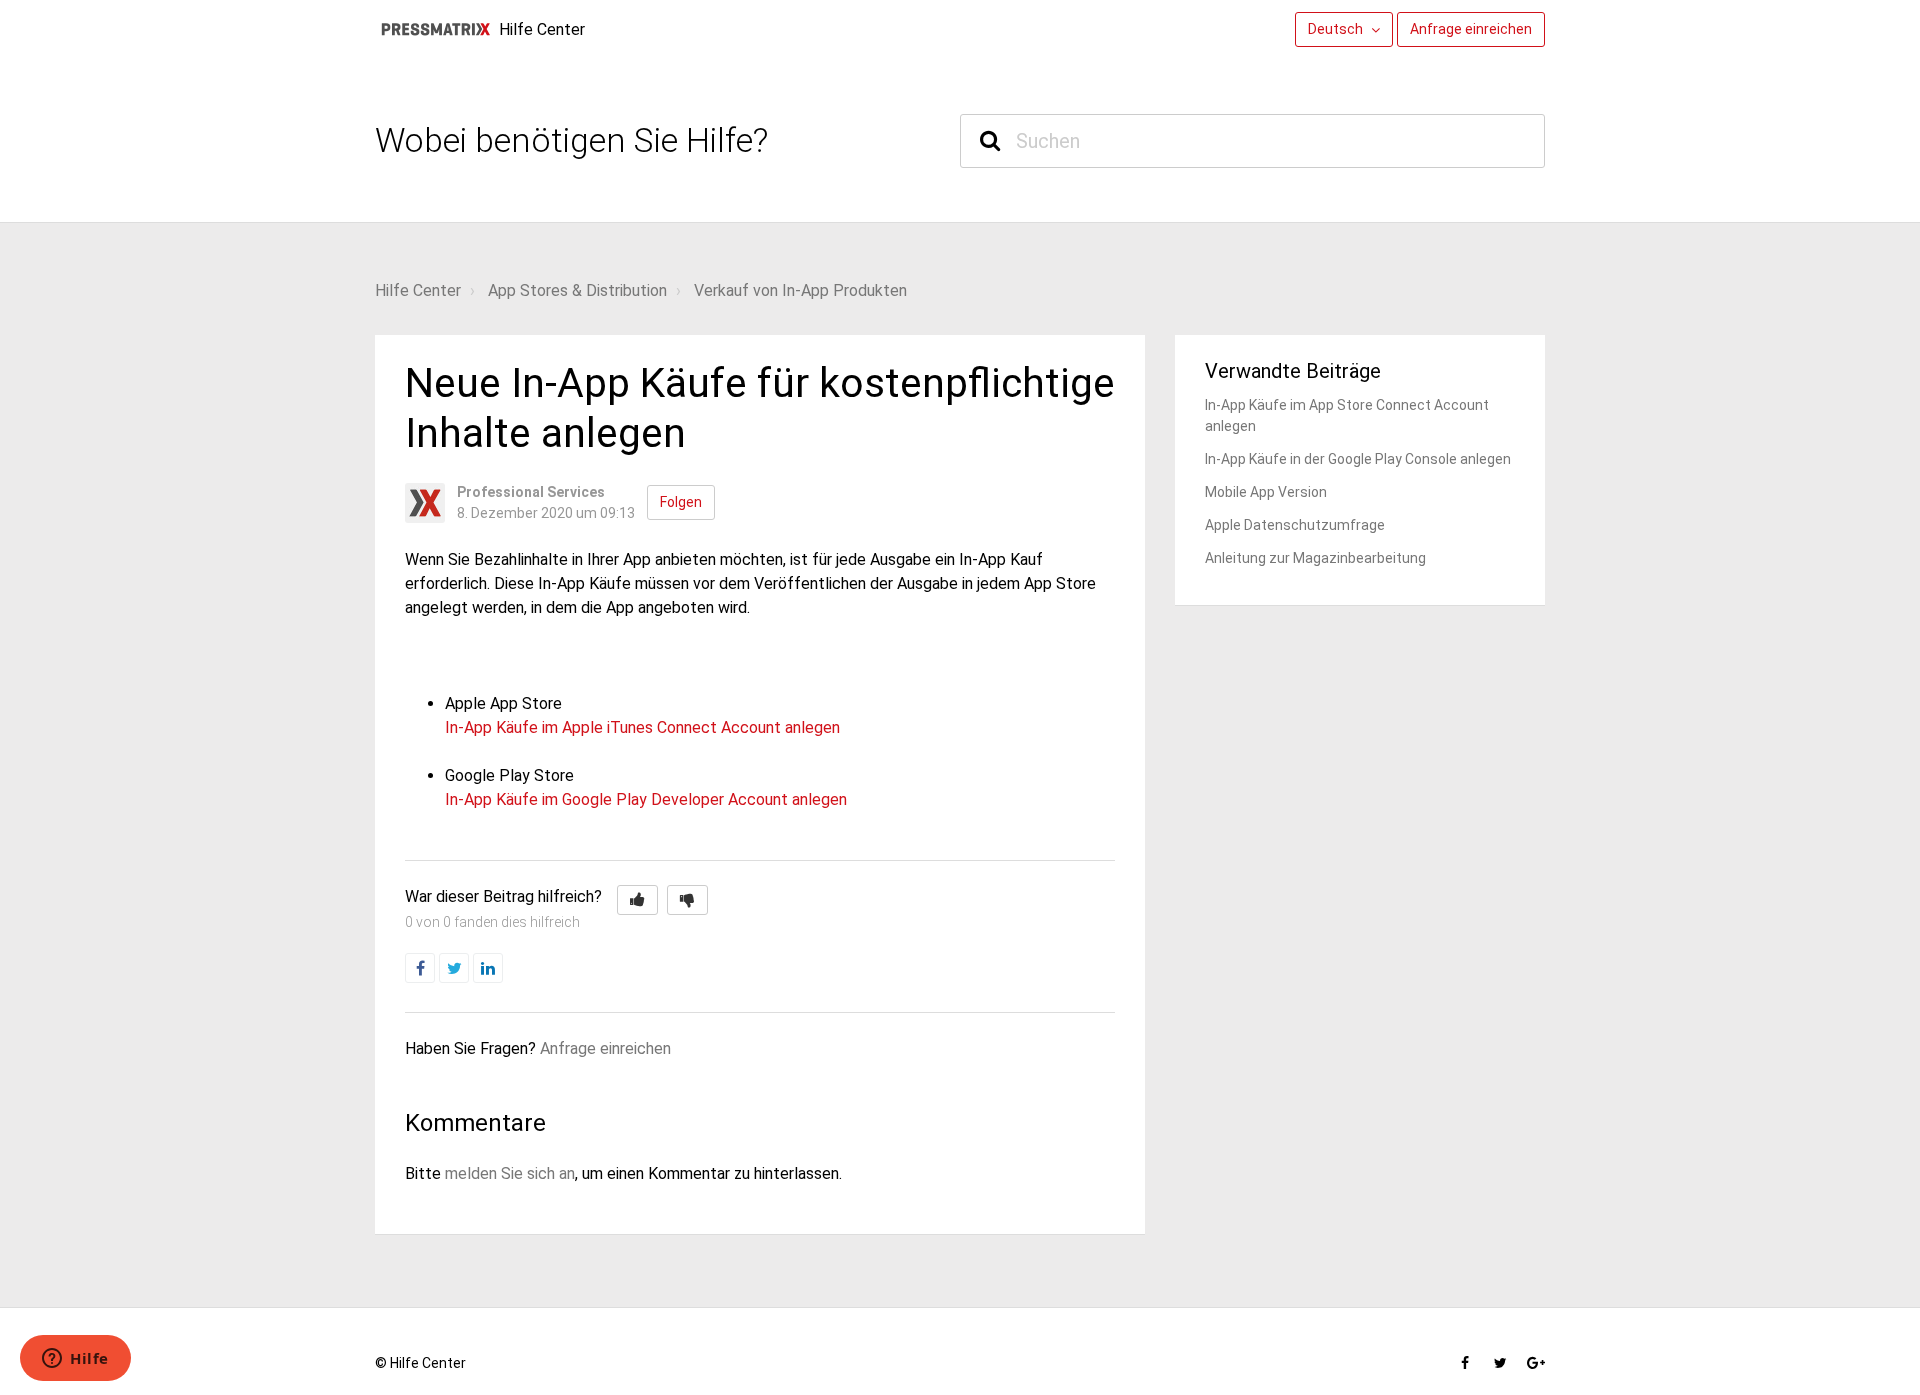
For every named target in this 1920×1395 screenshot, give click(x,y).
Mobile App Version (1266, 492)
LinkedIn (502, 968)
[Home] (435, 29)
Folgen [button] (681, 502)
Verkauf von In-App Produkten (800, 290)
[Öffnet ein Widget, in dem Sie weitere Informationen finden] (75, 1360)
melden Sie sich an (510, 1173)
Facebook (434, 968)
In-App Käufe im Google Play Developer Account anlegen (646, 799)
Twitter (468, 968)
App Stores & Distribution (577, 290)
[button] (637, 900)
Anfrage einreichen (1471, 29)
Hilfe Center (418, 290)
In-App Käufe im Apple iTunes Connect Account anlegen (642, 727)
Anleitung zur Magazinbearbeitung (1315, 558)
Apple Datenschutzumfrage (1295, 525)
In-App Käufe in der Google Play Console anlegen (1358, 459)
